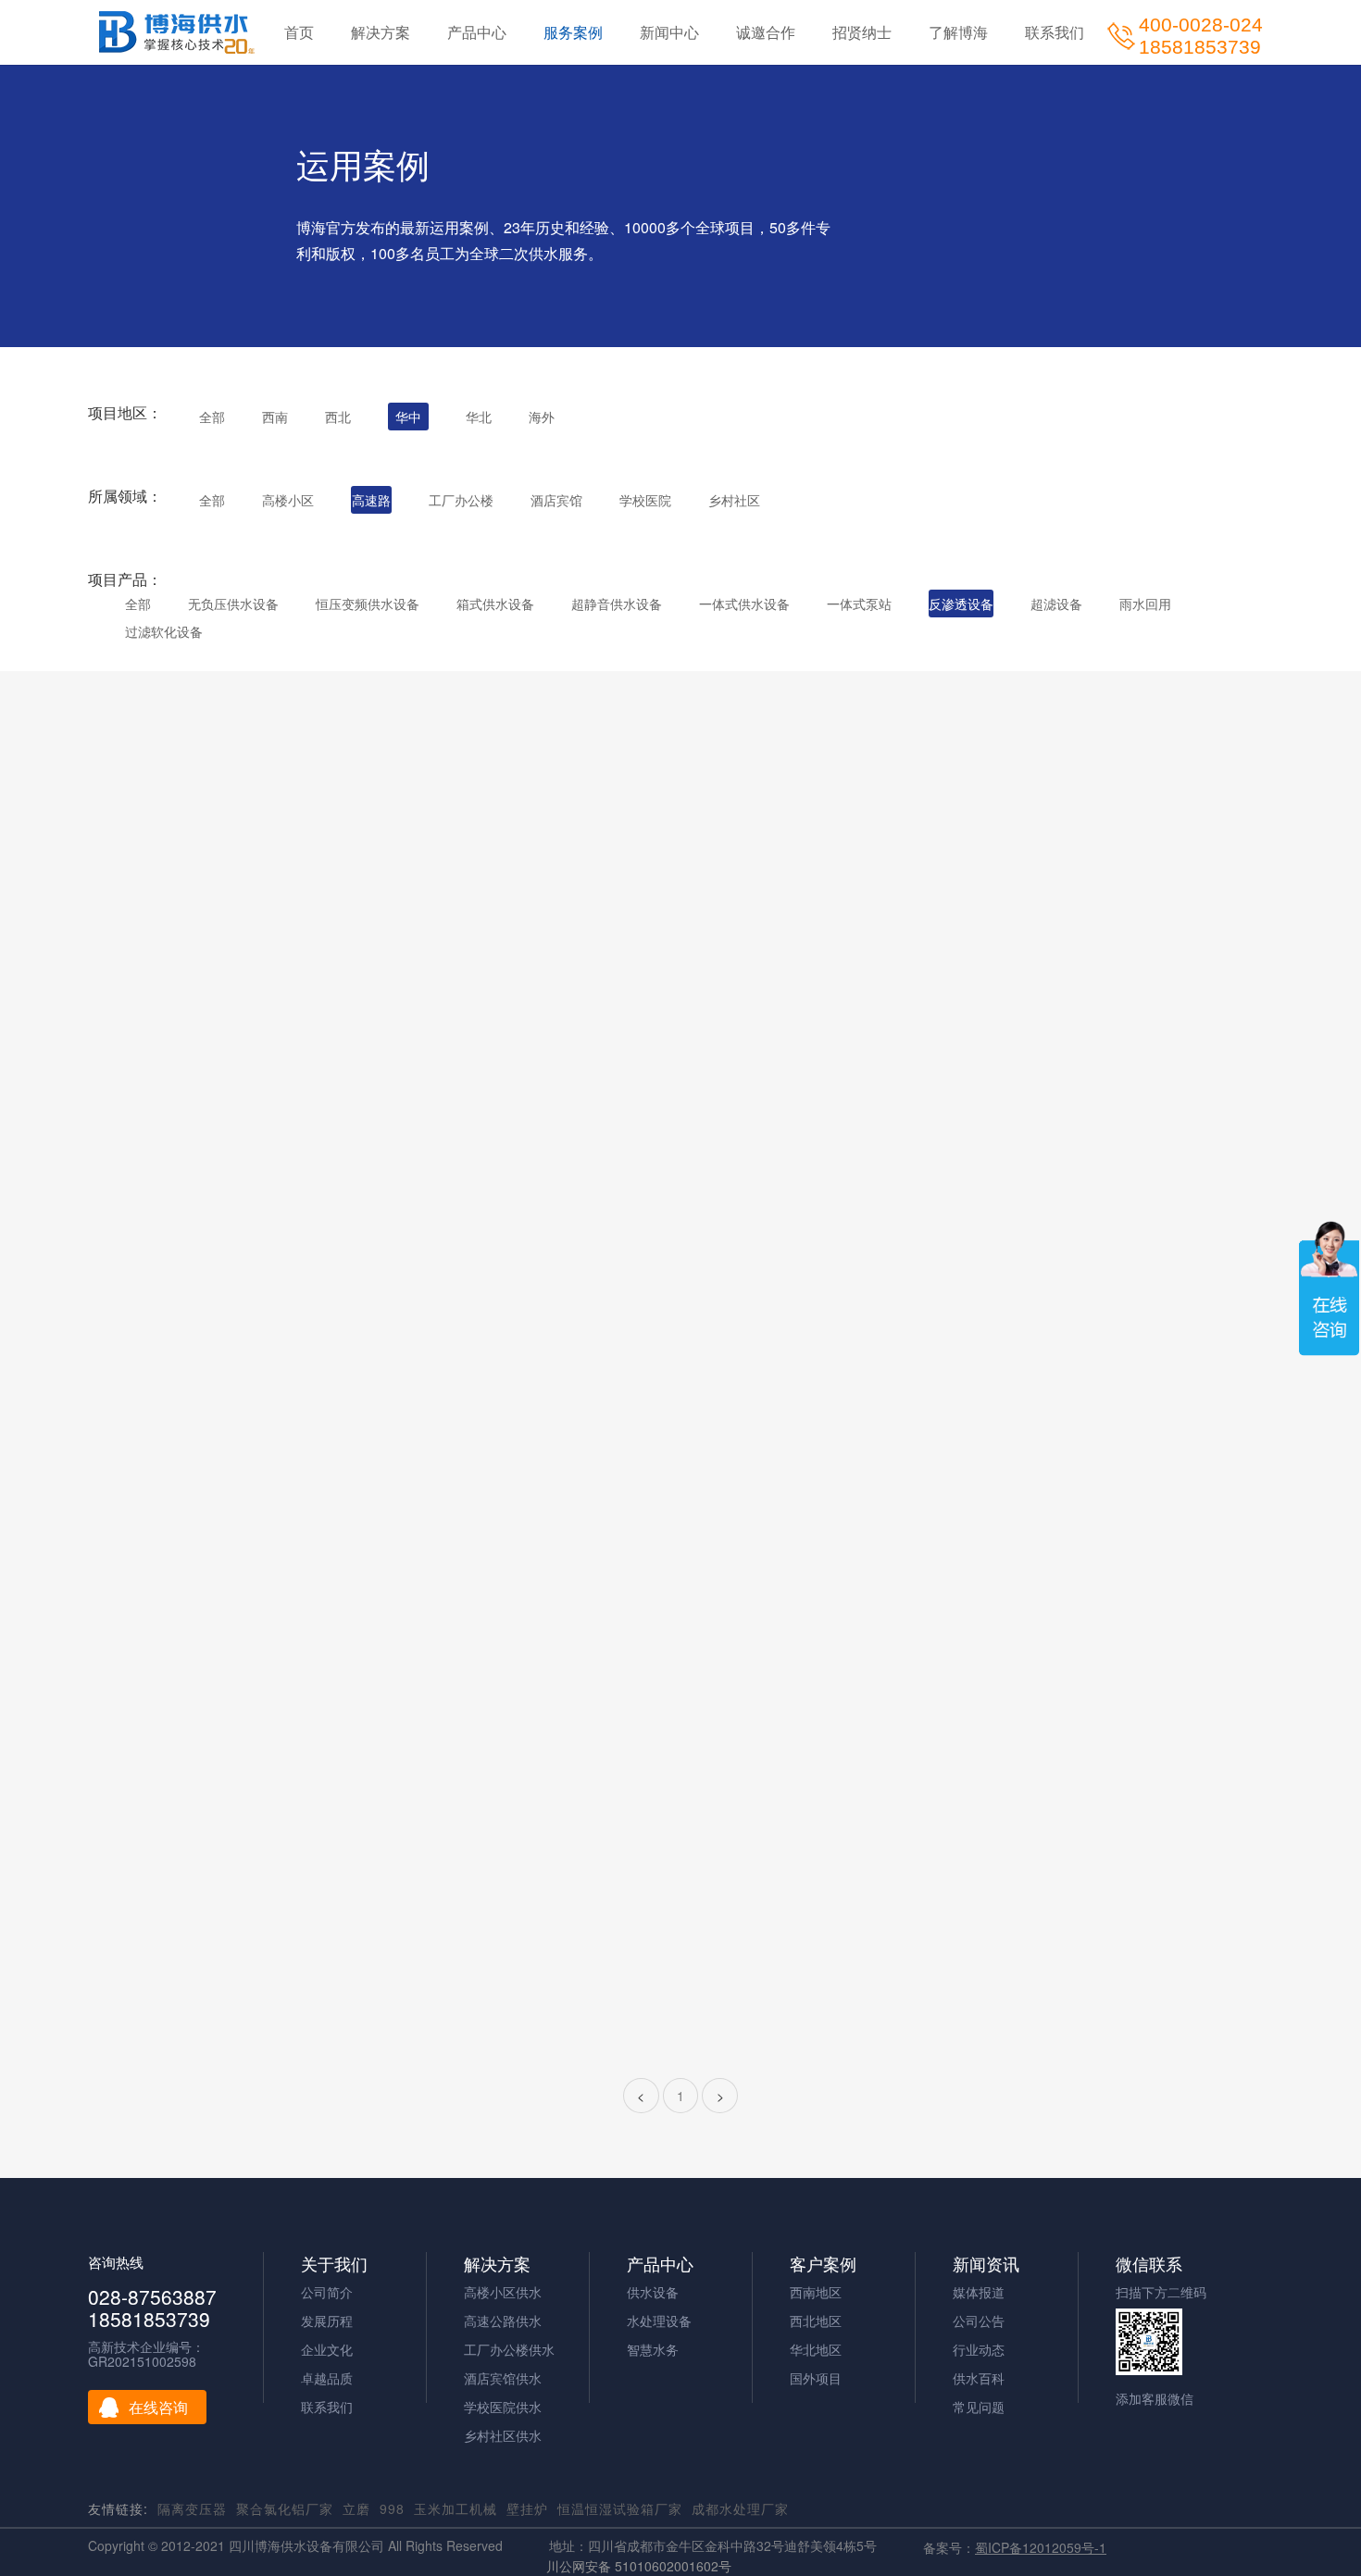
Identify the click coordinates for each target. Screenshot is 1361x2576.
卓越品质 (327, 2378)
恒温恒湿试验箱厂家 (620, 2508)
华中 (408, 417)
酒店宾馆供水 (503, 2378)
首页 (299, 32)
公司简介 (327, 2292)
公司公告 (979, 2321)
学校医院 (645, 500)
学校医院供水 (503, 2407)
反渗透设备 (961, 604)
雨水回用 (1145, 604)
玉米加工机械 (456, 2508)
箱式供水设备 (495, 604)
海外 (542, 417)
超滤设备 (1056, 604)
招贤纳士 (862, 32)
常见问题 (979, 2407)
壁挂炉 (527, 2508)
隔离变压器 (192, 2508)
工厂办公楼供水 (509, 2349)
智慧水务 (653, 2349)
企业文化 (327, 2349)
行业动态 (979, 2349)
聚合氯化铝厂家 (285, 2508)
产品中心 (477, 32)
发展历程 (327, 2321)
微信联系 (1149, 2264)
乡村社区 (734, 500)
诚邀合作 (766, 32)
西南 (275, 417)
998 (392, 2508)
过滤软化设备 (164, 631)
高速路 (371, 500)
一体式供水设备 (744, 604)
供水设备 (653, 2292)
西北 (338, 417)
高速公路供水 (503, 2321)
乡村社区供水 (503, 2435)
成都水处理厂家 (740, 2508)
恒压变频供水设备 (368, 604)
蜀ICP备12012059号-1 (1041, 2547)
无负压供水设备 (233, 604)
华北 (479, 417)
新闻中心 (669, 32)
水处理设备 (659, 2321)
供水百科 (979, 2378)
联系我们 (1055, 32)
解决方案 (381, 32)
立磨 (356, 2508)
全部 (212, 417)
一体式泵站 (859, 604)
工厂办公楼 (461, 500)
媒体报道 (979, 2292)
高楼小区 (288, 500)
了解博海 (958, 32)
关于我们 (334, 2264)
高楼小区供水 (503, 2292)
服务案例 (573, 32)
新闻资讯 (986, 2264)
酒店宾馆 (556, 500)
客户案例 (823, 2264)
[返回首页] (177, 32)
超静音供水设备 (617, 604)
